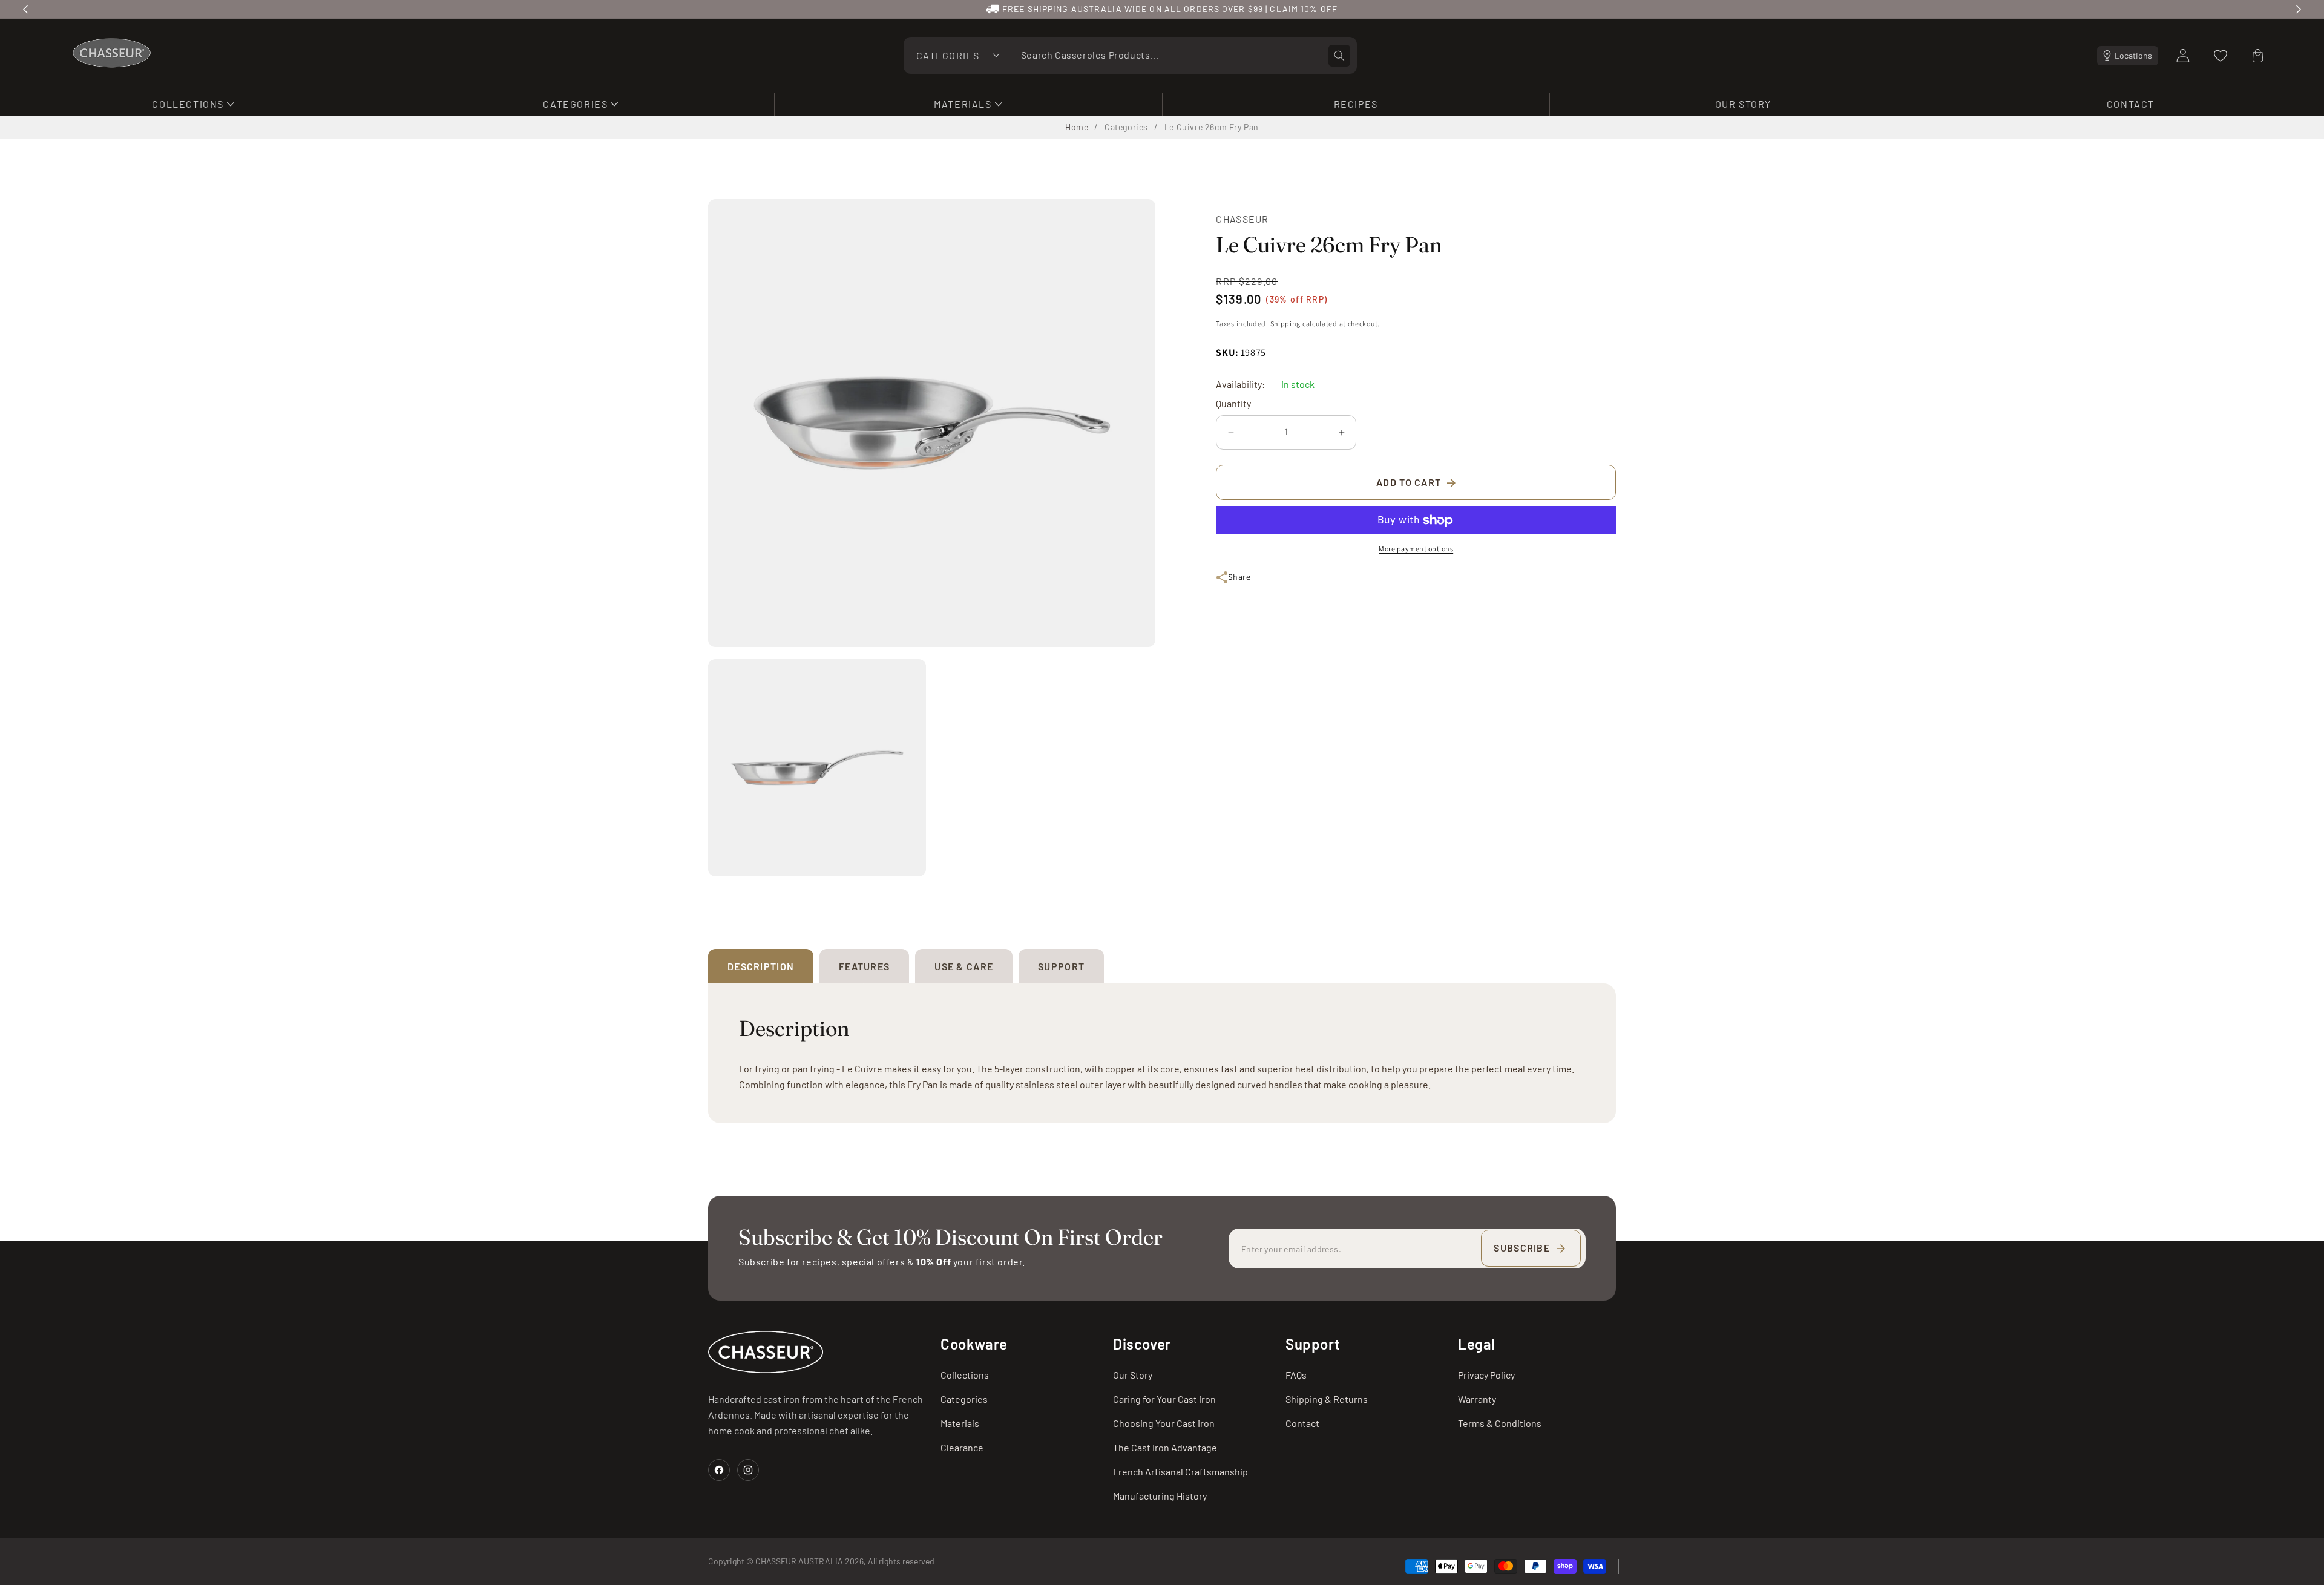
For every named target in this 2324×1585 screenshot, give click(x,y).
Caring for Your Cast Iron (1164, 1399)
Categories (1126, 127)
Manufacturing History (1160, 1496)
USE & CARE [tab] (964, 966)
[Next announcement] (2299, 9)
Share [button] (1239, 577)
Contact (1302, 1423)
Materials (960, 1423)
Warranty (1477, 1399)
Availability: (1240, 385)
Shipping (1286, 323)
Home (1077, 127)
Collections (965, 1375)
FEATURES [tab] (864, 966)
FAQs (1296, 1375)
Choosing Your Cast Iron (1164, 1423)
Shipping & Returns (1327, 1399)
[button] (193, 104)
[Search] (1339, 56)
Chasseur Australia (799, 1562)
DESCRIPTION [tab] (761, 966)
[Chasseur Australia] (766, 1352)
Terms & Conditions (1500, 1423)
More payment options (1416, 549)
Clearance (962, 1447)
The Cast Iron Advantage (1165, 1447)
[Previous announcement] (25, 9)
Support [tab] (1061, 966)
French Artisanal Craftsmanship (1180, 1472)
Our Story (1133, 1375)
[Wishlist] (2221, 56)
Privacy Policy (1486, 1375)
